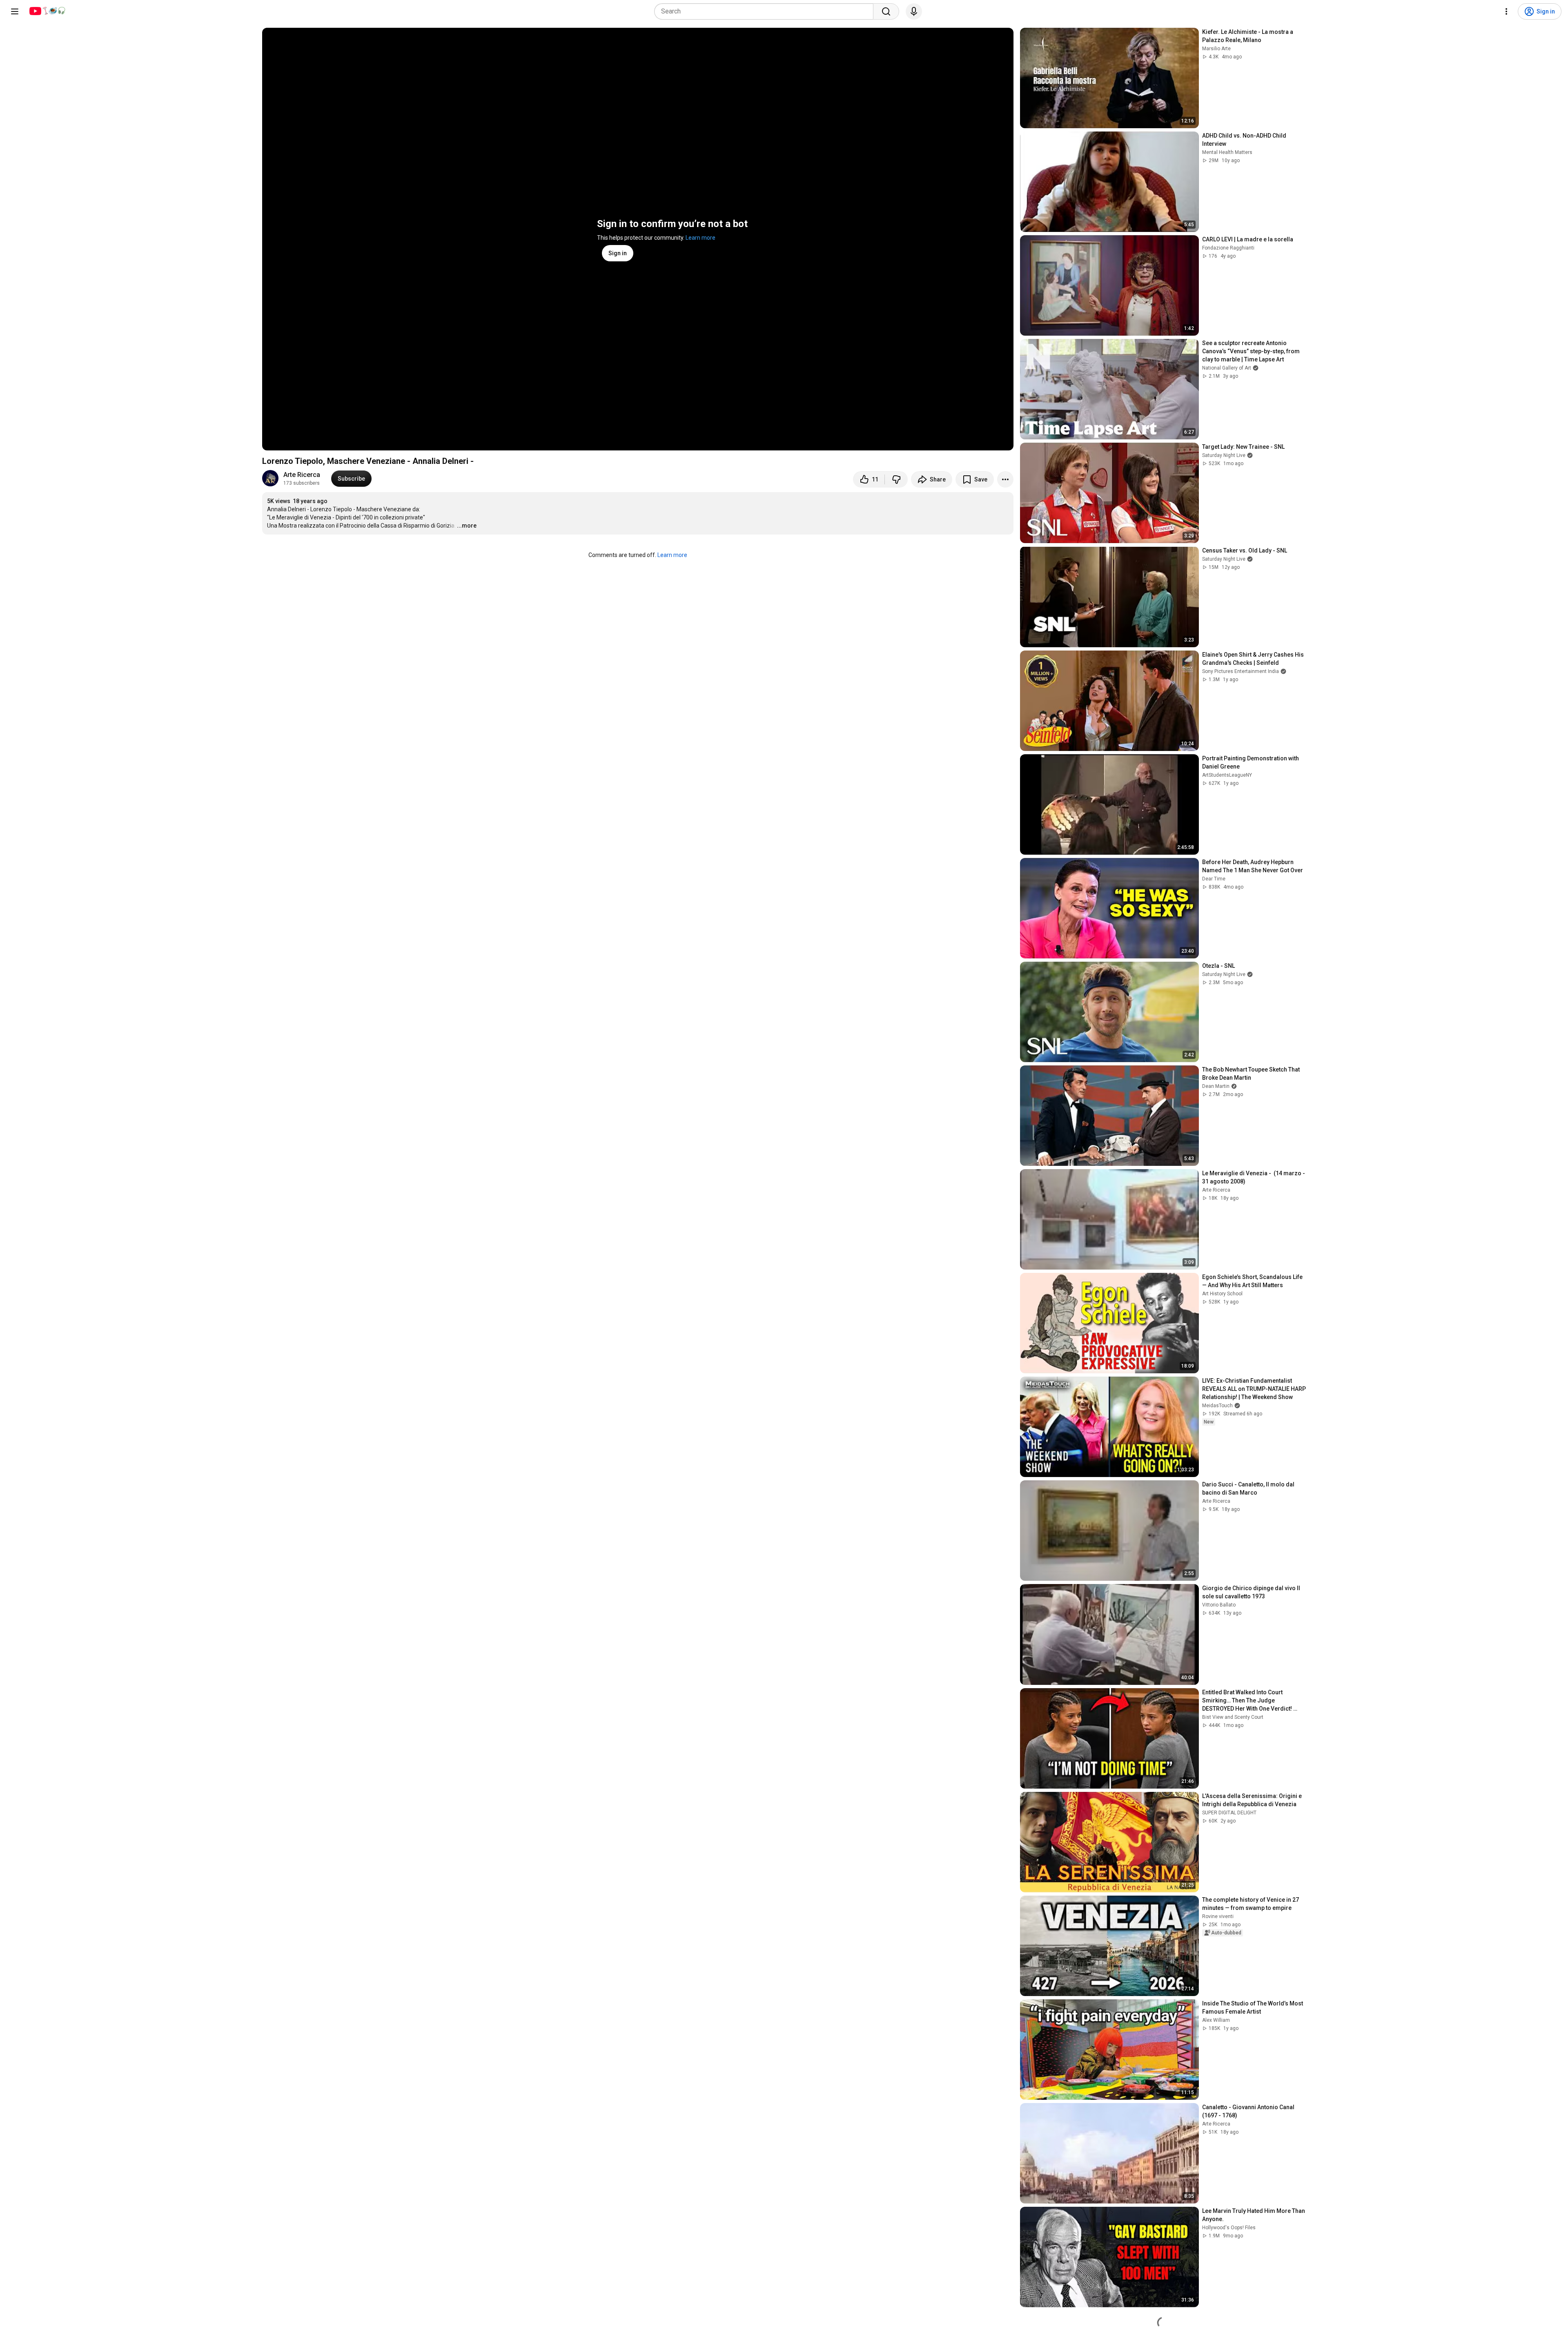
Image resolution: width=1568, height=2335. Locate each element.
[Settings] (1506, 11)
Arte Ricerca (302, 475)
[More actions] (1005, 479)
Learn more (700, 238)
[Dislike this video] (896, 479)
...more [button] (467, 526)
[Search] (886, 11)
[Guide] (15, 11)
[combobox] (766, 11)
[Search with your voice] (914, 11)
